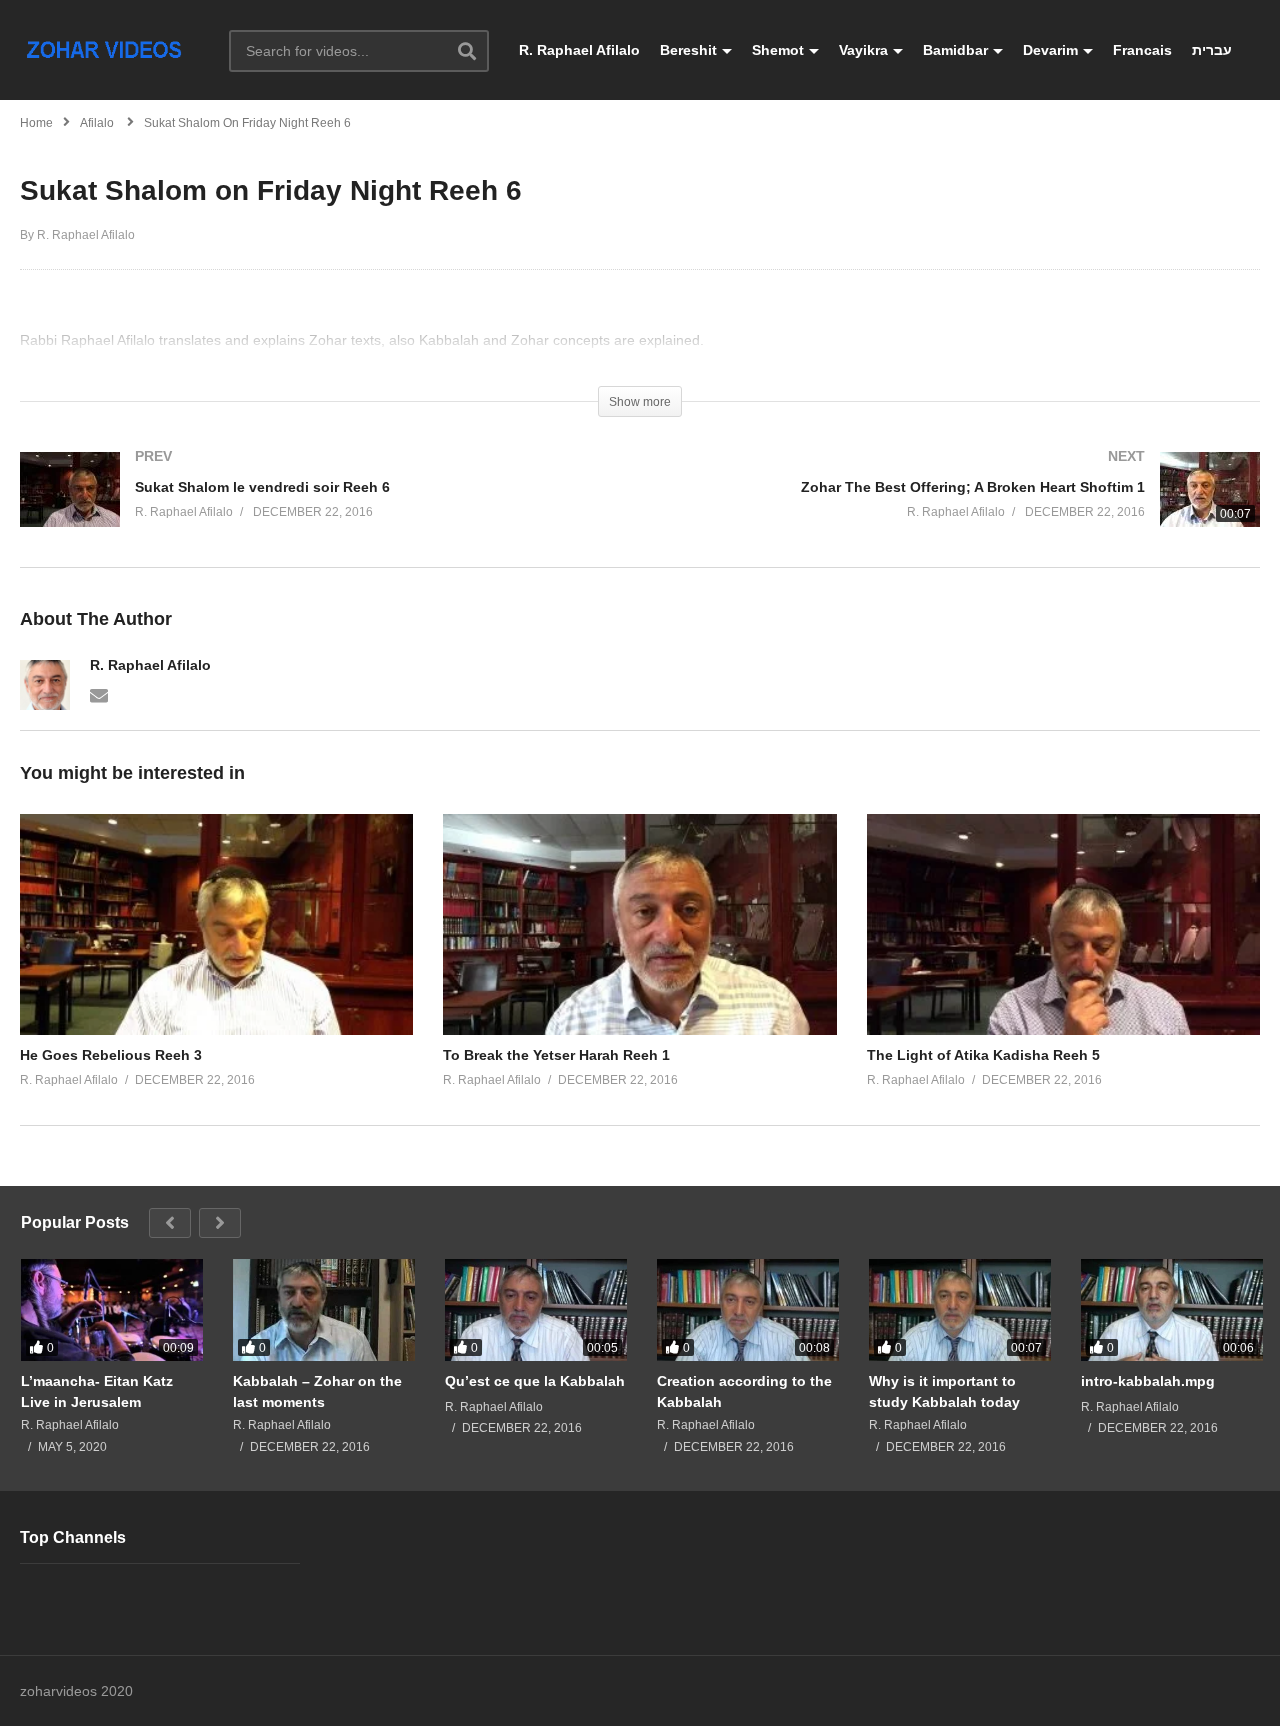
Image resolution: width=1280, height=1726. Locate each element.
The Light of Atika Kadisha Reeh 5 (983, 1055)
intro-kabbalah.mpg (1148, 1381)
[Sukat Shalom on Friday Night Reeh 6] (216, 924)
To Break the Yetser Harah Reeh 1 (556, 1055)
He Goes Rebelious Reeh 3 (111, 1055)
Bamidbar (955, 50)
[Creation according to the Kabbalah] (748, 1310)
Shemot (778, 50)
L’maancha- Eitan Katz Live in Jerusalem (97, 1391)
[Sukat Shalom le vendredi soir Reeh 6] (320, 509)
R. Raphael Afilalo (579, 50)
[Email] (99, 694)
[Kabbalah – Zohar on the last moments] (324, 1310)
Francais (1142, 50)
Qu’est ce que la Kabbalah (535, 1381)
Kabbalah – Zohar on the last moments (317, 1391)
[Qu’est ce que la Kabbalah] (536, 1310)
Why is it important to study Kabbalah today (944, 1391)
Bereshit (688, 50)
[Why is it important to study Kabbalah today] (960, 1310)
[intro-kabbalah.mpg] (1172, 1310)
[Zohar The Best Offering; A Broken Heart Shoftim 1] (960, 509)
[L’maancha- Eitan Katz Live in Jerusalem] (112, 1310)
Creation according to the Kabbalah (744, 1391)
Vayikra (863, 50)
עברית (1212, 50)
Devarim (1050, 50)
